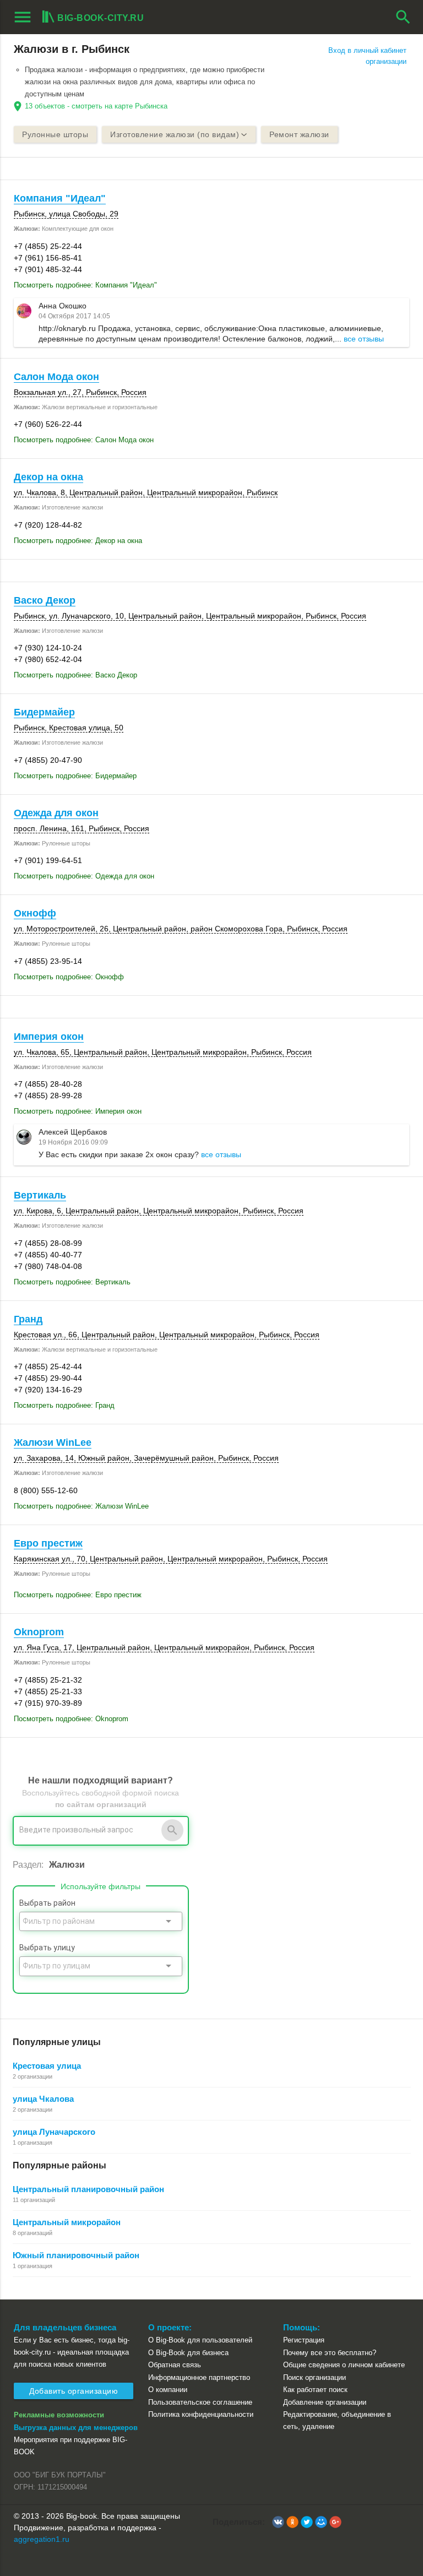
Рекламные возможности (59, 2415)
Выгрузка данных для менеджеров (76, 2428)
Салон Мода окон (56, 377)
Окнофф (35, 913)
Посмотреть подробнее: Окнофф (69, 977)
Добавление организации (325, 2402)
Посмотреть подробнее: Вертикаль (72, 1282)
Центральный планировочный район (88, 2189)
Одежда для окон (56, 813)
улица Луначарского (54, 2132)
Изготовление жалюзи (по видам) (175, 134)
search (403, 17)
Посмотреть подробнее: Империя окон (78, 1111)
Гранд (28, 1319)
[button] (278, 2522)
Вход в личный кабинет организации (367, 56)
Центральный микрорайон (67, 2222)
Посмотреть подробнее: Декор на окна (78, 541)
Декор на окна (48, 477)
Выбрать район (47, 1903)
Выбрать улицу (47, 1948)
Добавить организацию (74, 2391)
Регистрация (304, 2340)
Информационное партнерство (199, 2377)
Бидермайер (44, 712)
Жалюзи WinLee (53, 1442)
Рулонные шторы (55, 134)
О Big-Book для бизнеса (188, 2353)
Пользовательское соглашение (200, 2402)
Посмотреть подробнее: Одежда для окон (84, 876)
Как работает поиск (315, 2390)
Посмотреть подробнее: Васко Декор (75, 675)
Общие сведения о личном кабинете (344, 2365)
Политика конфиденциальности (201, 2414)
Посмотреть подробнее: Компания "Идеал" (85, 285)
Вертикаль (40, 1195)
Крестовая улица (47, 2066)
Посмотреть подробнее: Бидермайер (75, 776)
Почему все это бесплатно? (330, 2353)
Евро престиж (48, 1543)
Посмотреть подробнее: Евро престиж (78, 1595)
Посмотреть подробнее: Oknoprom (71, 1719)
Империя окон (49, 1037)
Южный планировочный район (76, 2255)
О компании (168, 2390)
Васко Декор (45, 600)
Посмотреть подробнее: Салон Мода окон (84, 440)
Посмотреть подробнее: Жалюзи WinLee (81, 1506)
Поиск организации (314, 2377)
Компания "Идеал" (60, 198)
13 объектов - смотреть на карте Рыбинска (96, 106)
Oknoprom (39, 1632)
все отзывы (364, 339)
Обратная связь (175, 2365)
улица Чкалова (43, 2099)
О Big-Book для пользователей (200, 2340)
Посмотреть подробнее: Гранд (64, 1405)
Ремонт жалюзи (299, 134)
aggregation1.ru (42, 2539)
